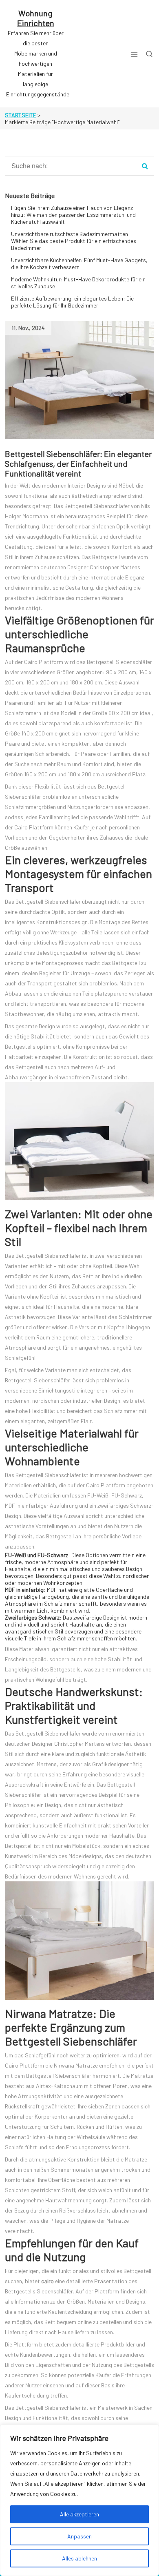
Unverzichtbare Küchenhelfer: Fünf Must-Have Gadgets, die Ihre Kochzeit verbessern (79, 263)
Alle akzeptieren (79, 2514)
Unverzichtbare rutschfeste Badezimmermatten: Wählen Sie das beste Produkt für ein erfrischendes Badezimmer (74, 241)
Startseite (21, 115)
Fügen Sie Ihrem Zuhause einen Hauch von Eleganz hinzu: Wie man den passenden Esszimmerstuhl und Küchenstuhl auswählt (73, 215)
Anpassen (79, 2536)
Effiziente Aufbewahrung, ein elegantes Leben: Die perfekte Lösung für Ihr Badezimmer (72, 302)
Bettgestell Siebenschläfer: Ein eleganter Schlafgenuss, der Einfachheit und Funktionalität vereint (78, 464)
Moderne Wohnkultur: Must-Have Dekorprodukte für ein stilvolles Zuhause (78, 283)
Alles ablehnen (79, 2558)
